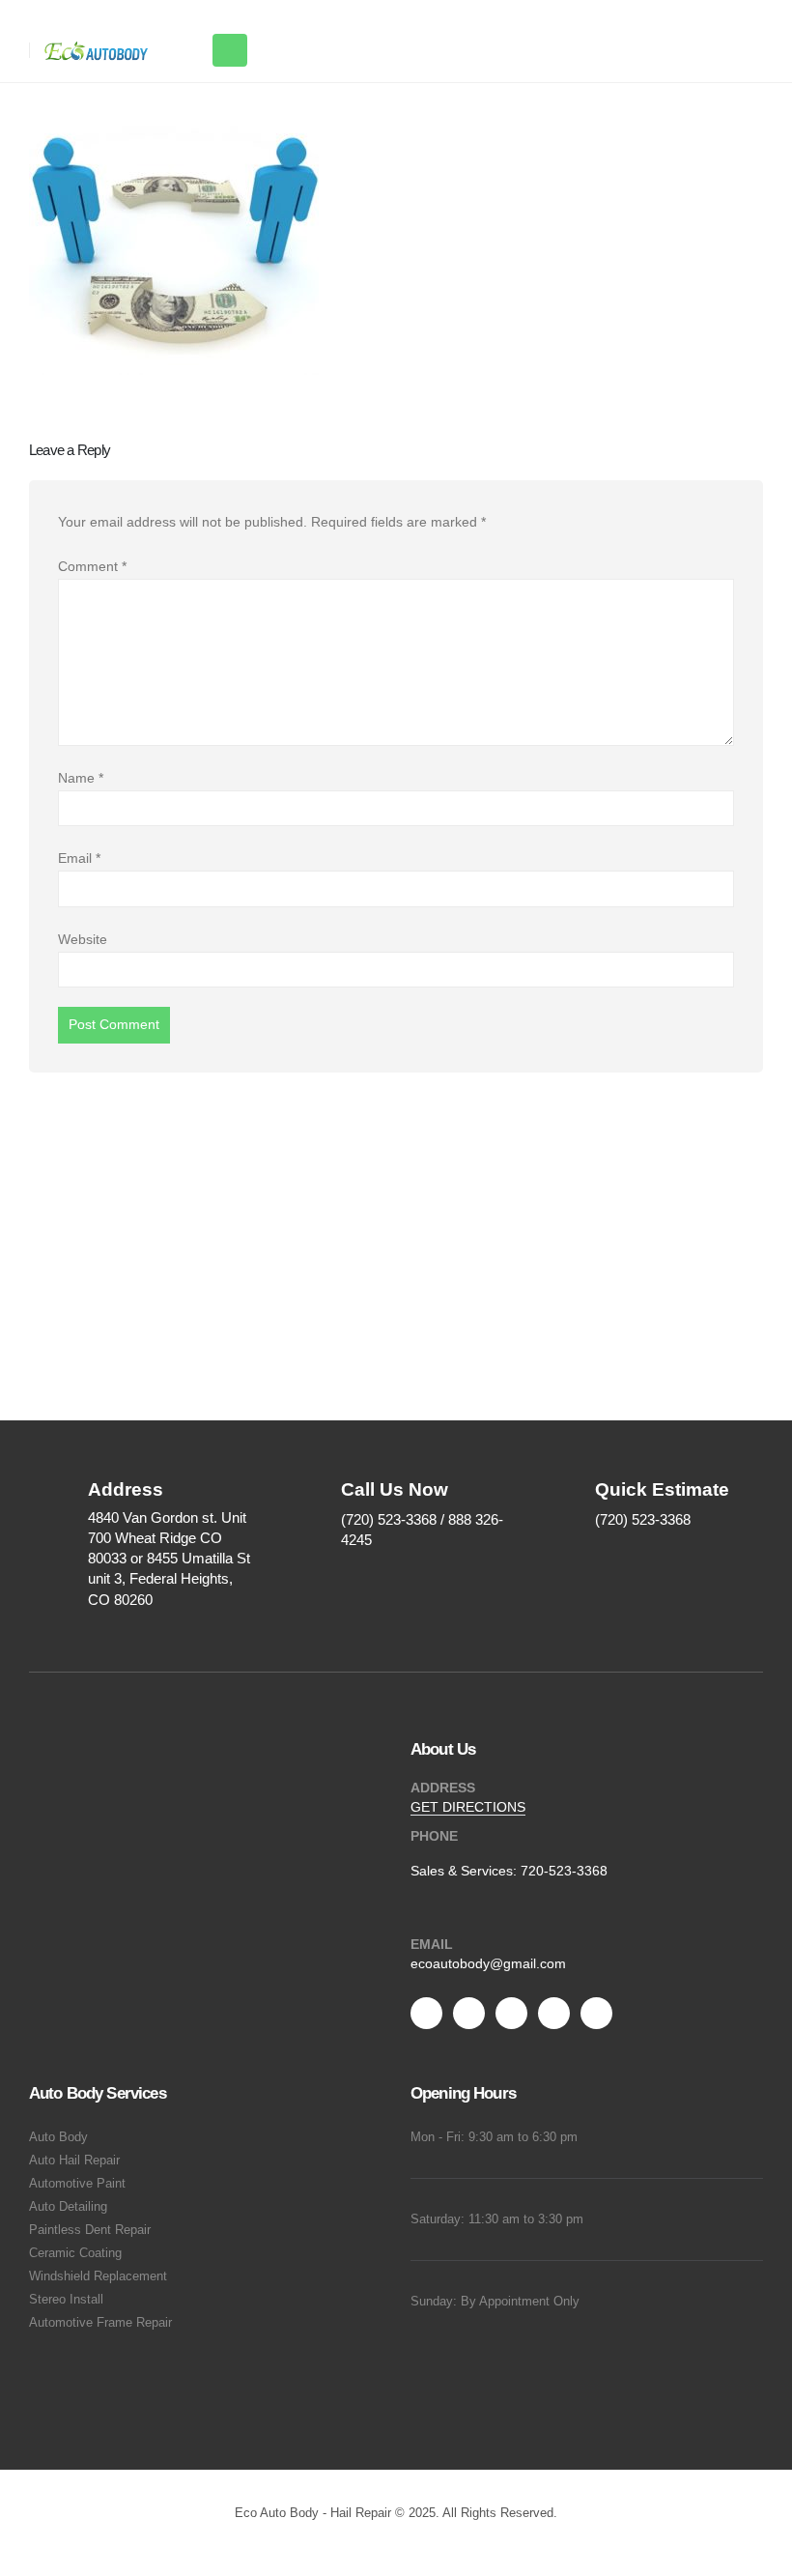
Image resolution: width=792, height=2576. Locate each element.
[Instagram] (554, 2013)
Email (79, 858)
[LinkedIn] (596, 2013)
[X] (469, 2013)
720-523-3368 (564, 1871)
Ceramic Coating (75, 2253)
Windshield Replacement (98, 2276)
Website (83, 939)
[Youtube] (511, 2013)
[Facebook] (426, 2013)
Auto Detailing (68, 2207)
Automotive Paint (77, 2184)
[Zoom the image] (205, 1865)
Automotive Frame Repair (100, 2323)
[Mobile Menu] (230, 50)
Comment (92, 566)
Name (81, 778)
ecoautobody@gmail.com (488, 1963)
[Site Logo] (97, 51)
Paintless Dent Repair (90, 2230)
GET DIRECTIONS (468, 1807)
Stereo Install (66, 2300)
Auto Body (58, 2137)
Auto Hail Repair (74, 2161)
